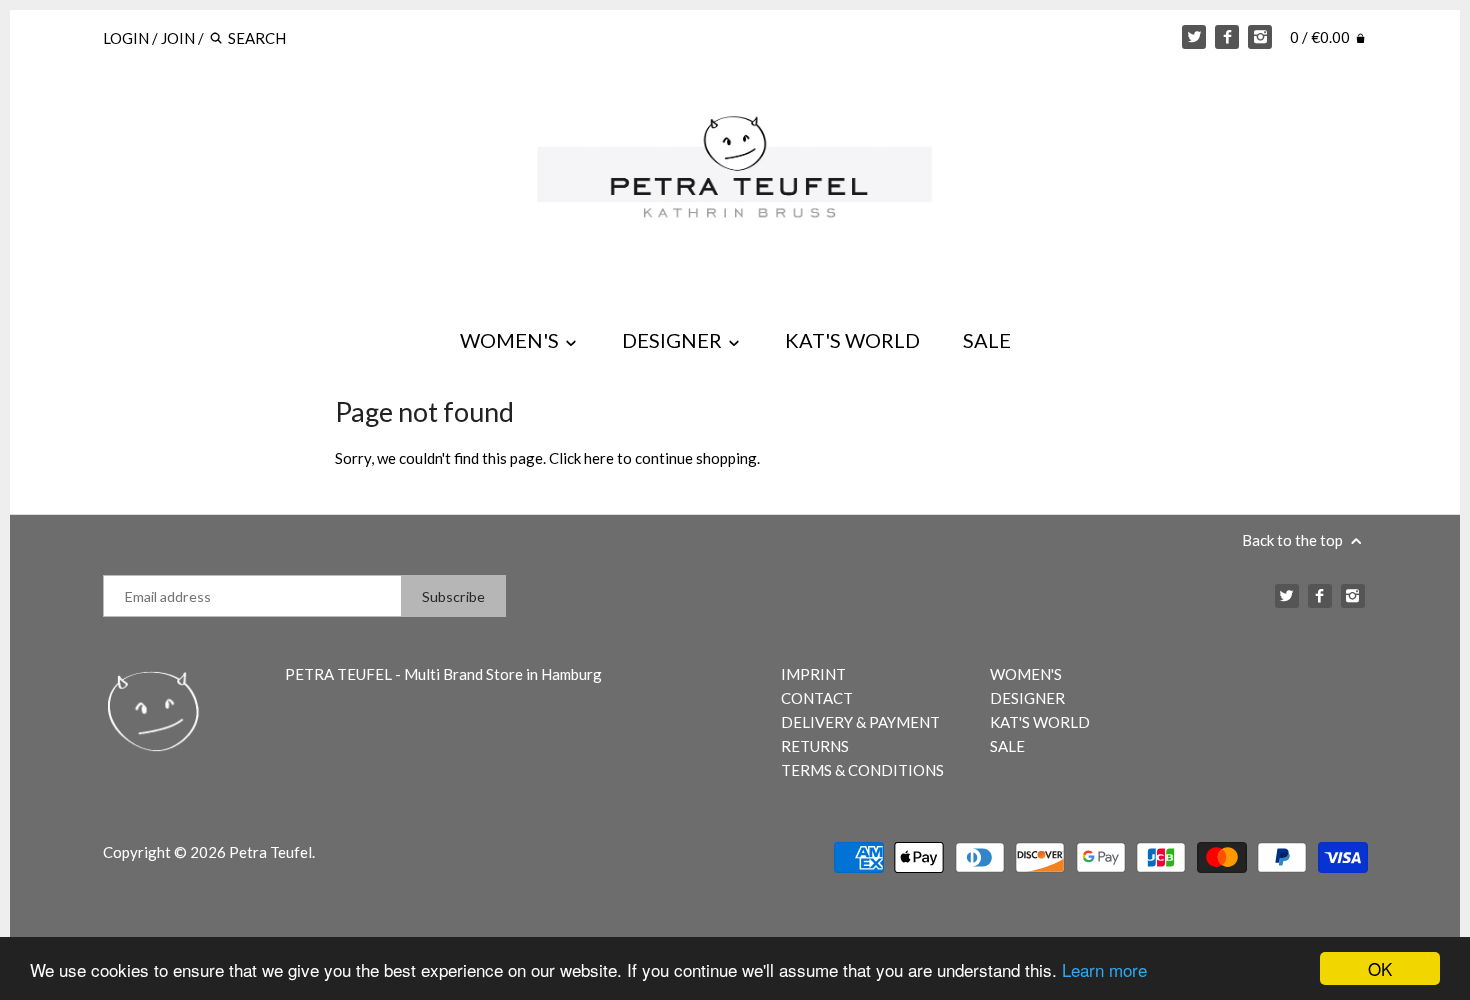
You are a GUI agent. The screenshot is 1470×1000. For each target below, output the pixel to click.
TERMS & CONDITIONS (862, 770)
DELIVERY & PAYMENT (860, 722)
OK (1380, 968)
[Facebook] (1227, 37)
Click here (581, 458)
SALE (987, 340)
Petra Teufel (270, 852)
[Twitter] (1194, 37)
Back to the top (1294, 540)
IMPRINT (813, 674)
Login (126, 38)
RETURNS (815, 746)
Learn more (1104, 969)
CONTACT (817, 698)
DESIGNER (674, 340)
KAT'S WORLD (852, 340)
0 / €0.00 (1321, 37)
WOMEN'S (511, 340)
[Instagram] (1260, 37)
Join (178, 38)
